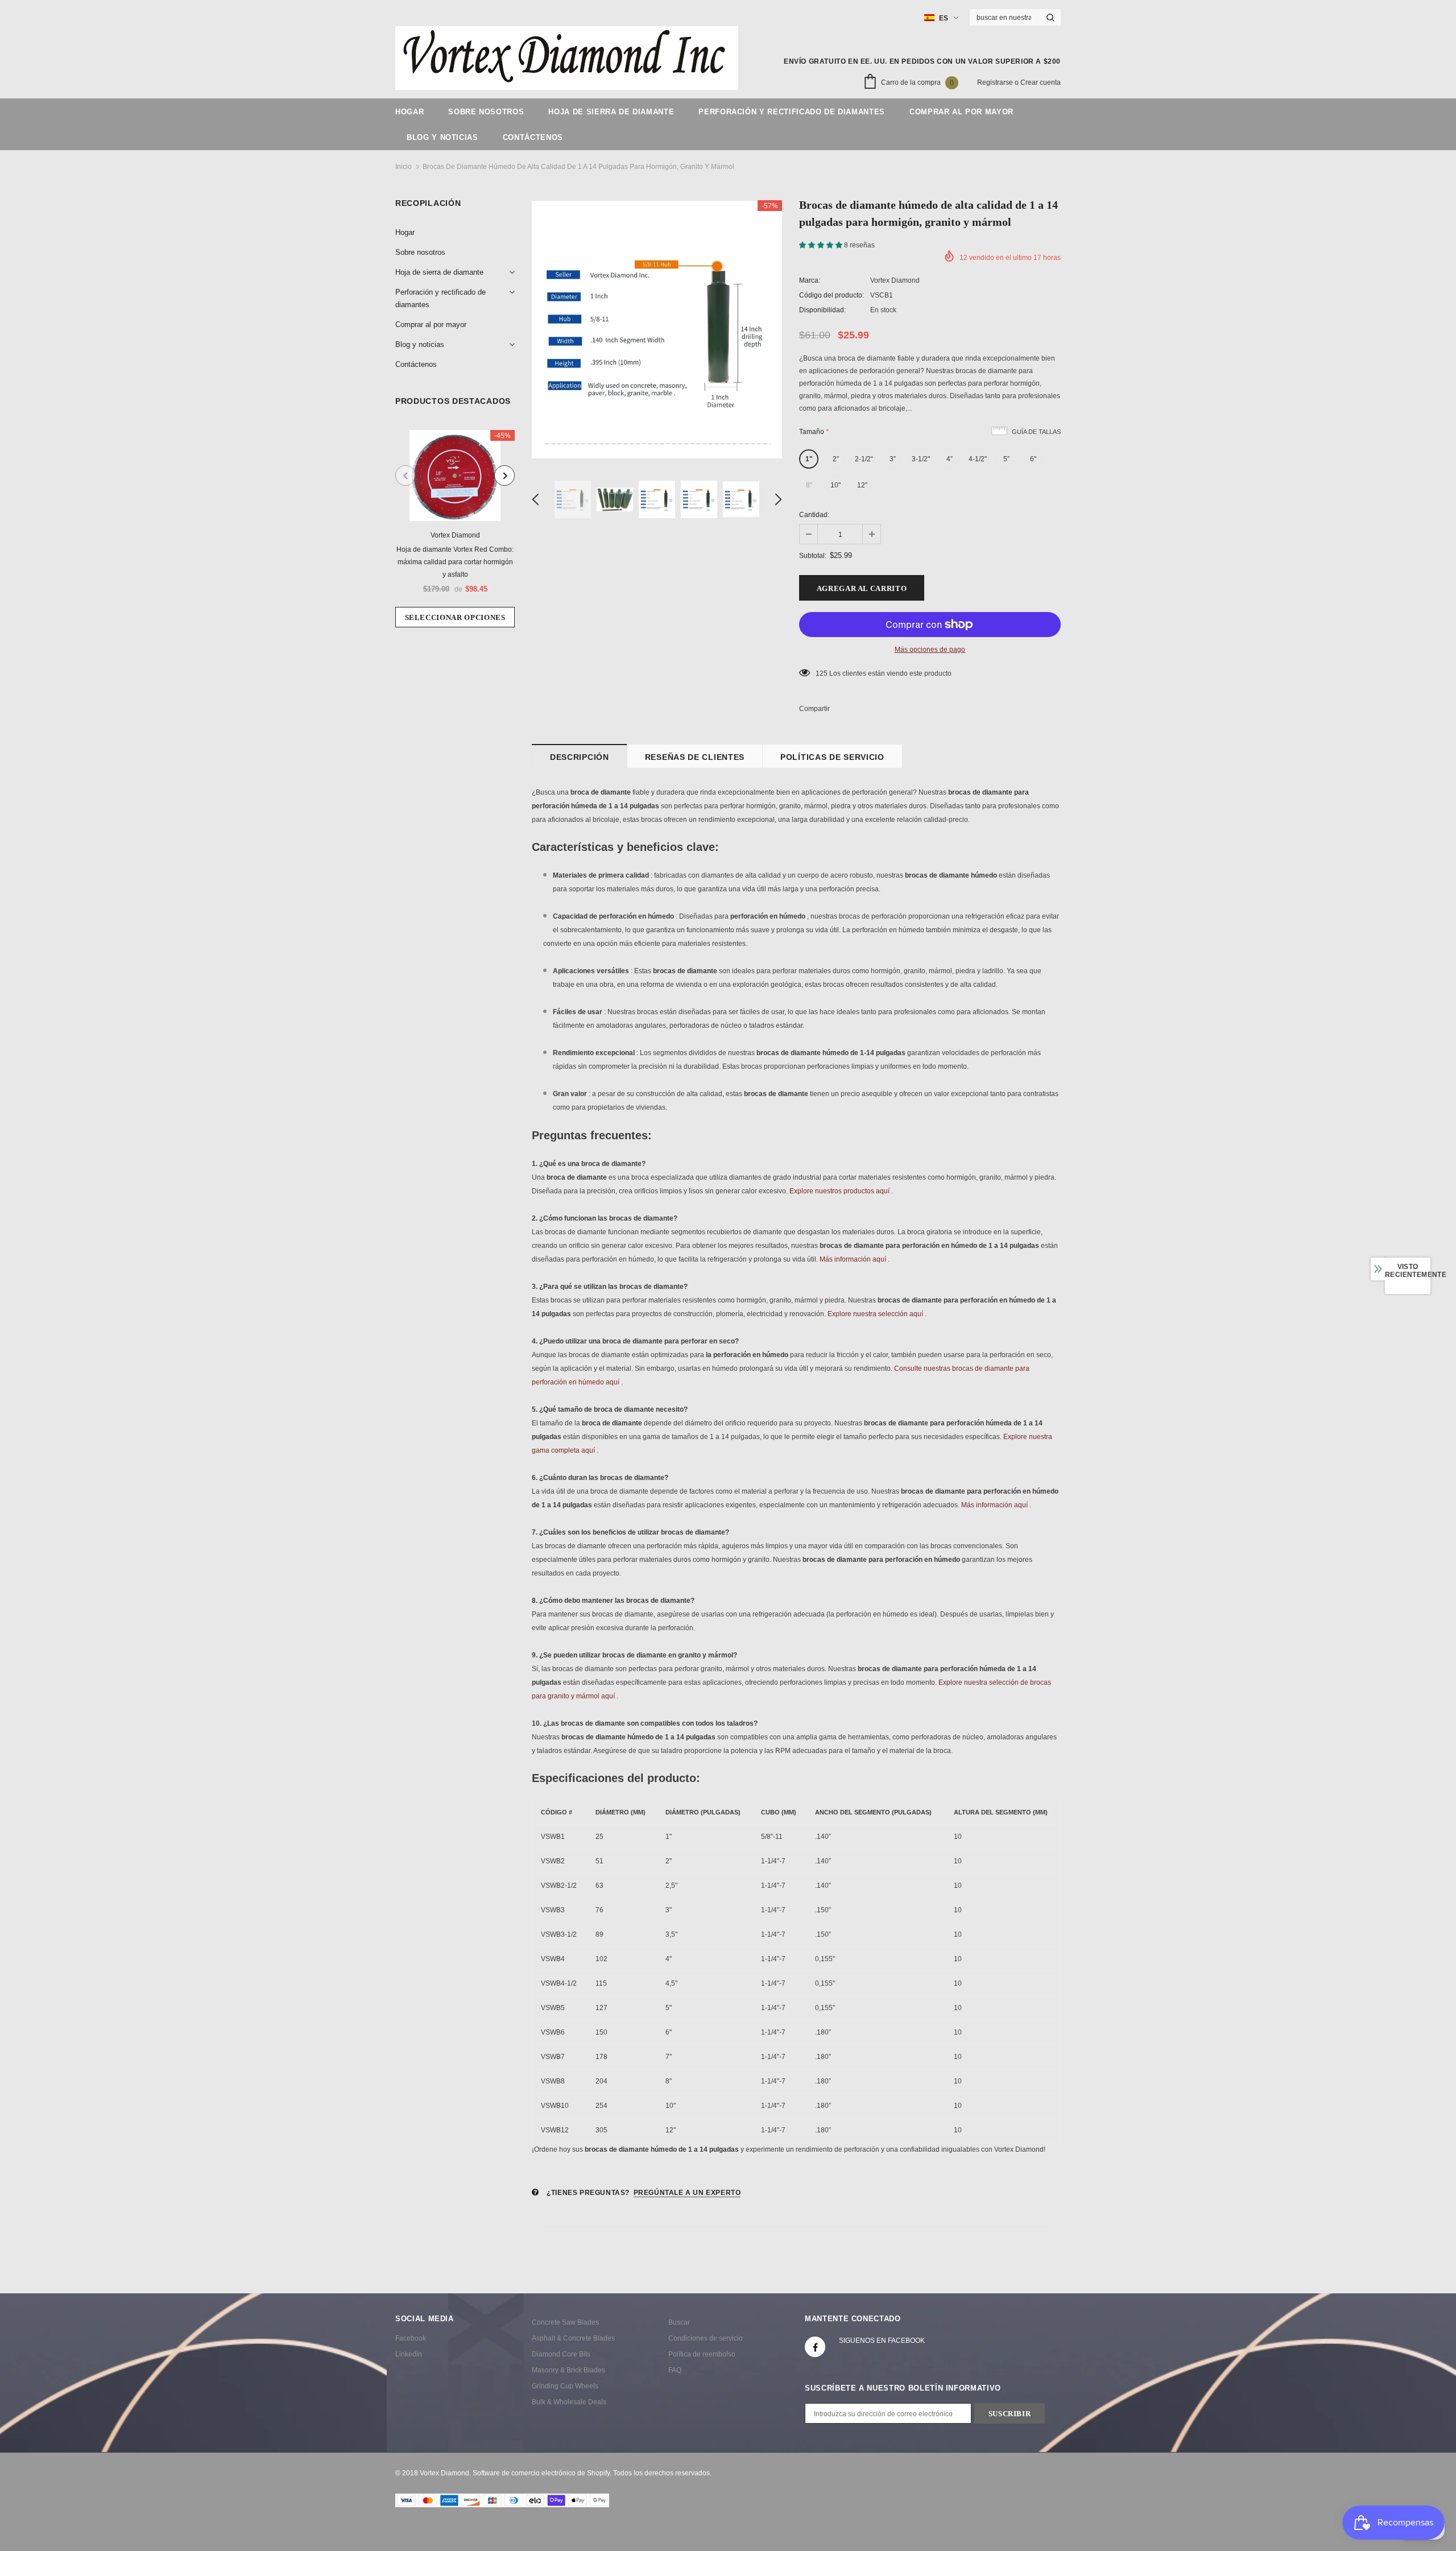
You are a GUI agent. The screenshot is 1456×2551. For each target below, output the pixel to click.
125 (822, 673)
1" (809, 459)
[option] (455, 529)
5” (1006, 459)
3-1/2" (921, 459)
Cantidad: (814, 515)
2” (836, 459)
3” (893, 459)
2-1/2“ (864, 459)
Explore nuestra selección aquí (875, 1314)
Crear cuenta (1041, 82)
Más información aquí (853, 1259)
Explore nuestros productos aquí (839, 1191)
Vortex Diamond (455, 535)
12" (862, 485)
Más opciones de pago (930, 650)
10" (835, 485)
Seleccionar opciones (455, 617)
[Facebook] (815, 2347)
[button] (822, 245)
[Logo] (567, 58)
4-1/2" (978, 459)
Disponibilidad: (822, 310)
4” (950, 459)
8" (809, 485)
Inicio (404, 167)
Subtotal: (813, 556)
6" (1033, 459)
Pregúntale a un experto (687, 2193)
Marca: (810, 280)
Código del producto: (832, 295)
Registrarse (996, 82)
